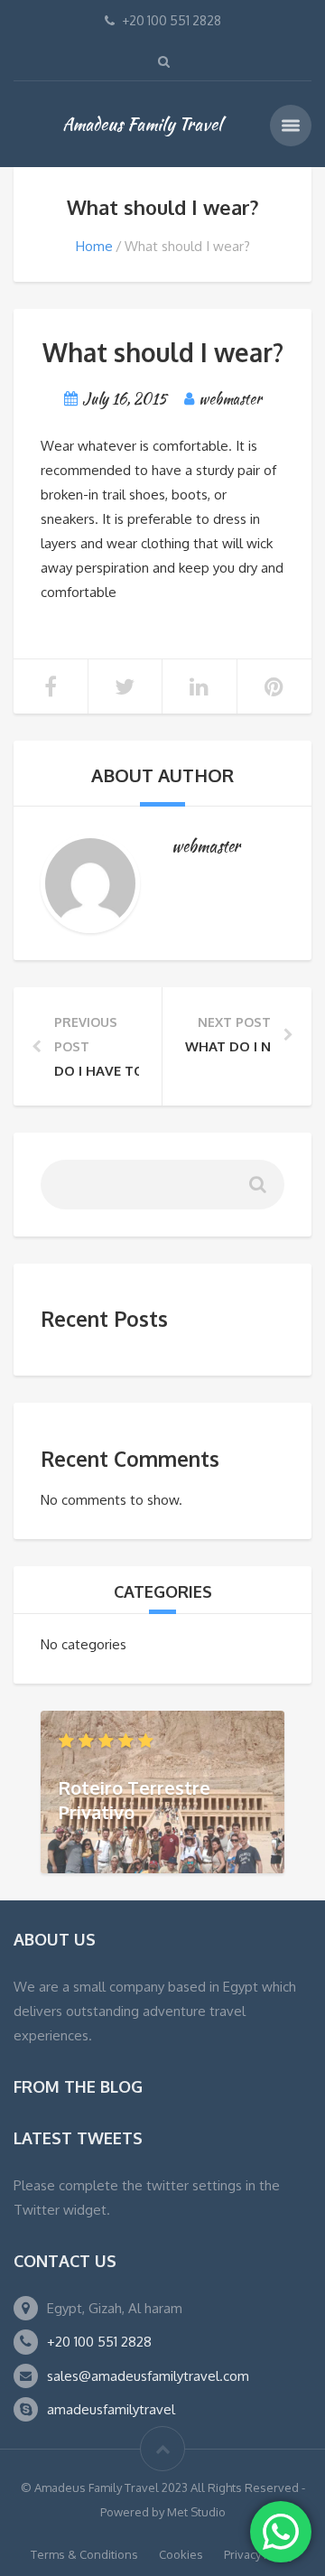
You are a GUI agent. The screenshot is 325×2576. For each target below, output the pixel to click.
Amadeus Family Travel (142, 124)
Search (256, 1192)
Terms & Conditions (84, 2554)
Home (94, 246)
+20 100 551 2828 (99, 2342)
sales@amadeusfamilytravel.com (148, 2376)
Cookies (181, 2554)
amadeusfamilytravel (111, 2409)
